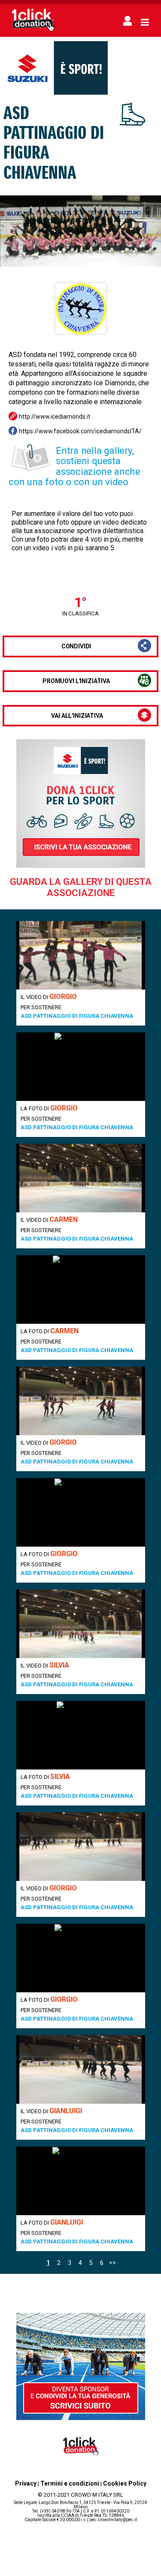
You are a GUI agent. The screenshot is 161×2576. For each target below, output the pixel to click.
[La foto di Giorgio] (81, 1067)
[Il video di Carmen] (81, 1178)
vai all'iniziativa (77, 716)
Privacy (26, 2483)
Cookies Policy (125, 2483)
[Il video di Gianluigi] (81, 2069)
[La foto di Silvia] (81, 1735)
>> (112, 2263)
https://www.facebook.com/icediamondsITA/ (80, 431)
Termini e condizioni (70, 2483)
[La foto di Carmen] (81, 1289)
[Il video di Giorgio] (81, 955)
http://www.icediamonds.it (55, 417)
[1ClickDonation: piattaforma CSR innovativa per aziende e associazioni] (33, 31)
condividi (76, 646)
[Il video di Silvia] (81, 1624)
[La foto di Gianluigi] (81, 2181)
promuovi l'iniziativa (76, 681)
